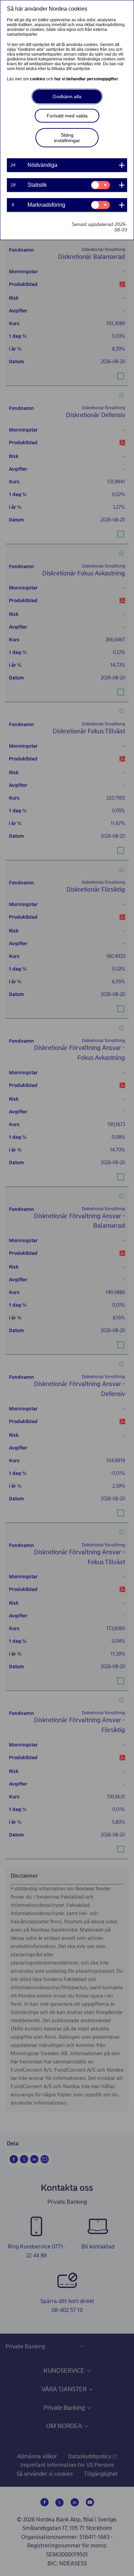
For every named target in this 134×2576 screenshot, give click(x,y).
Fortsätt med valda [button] (67, 116)
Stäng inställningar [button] (67, 138)
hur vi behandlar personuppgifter (87, 79)
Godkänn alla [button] (67, 96)
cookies (38, 79)
